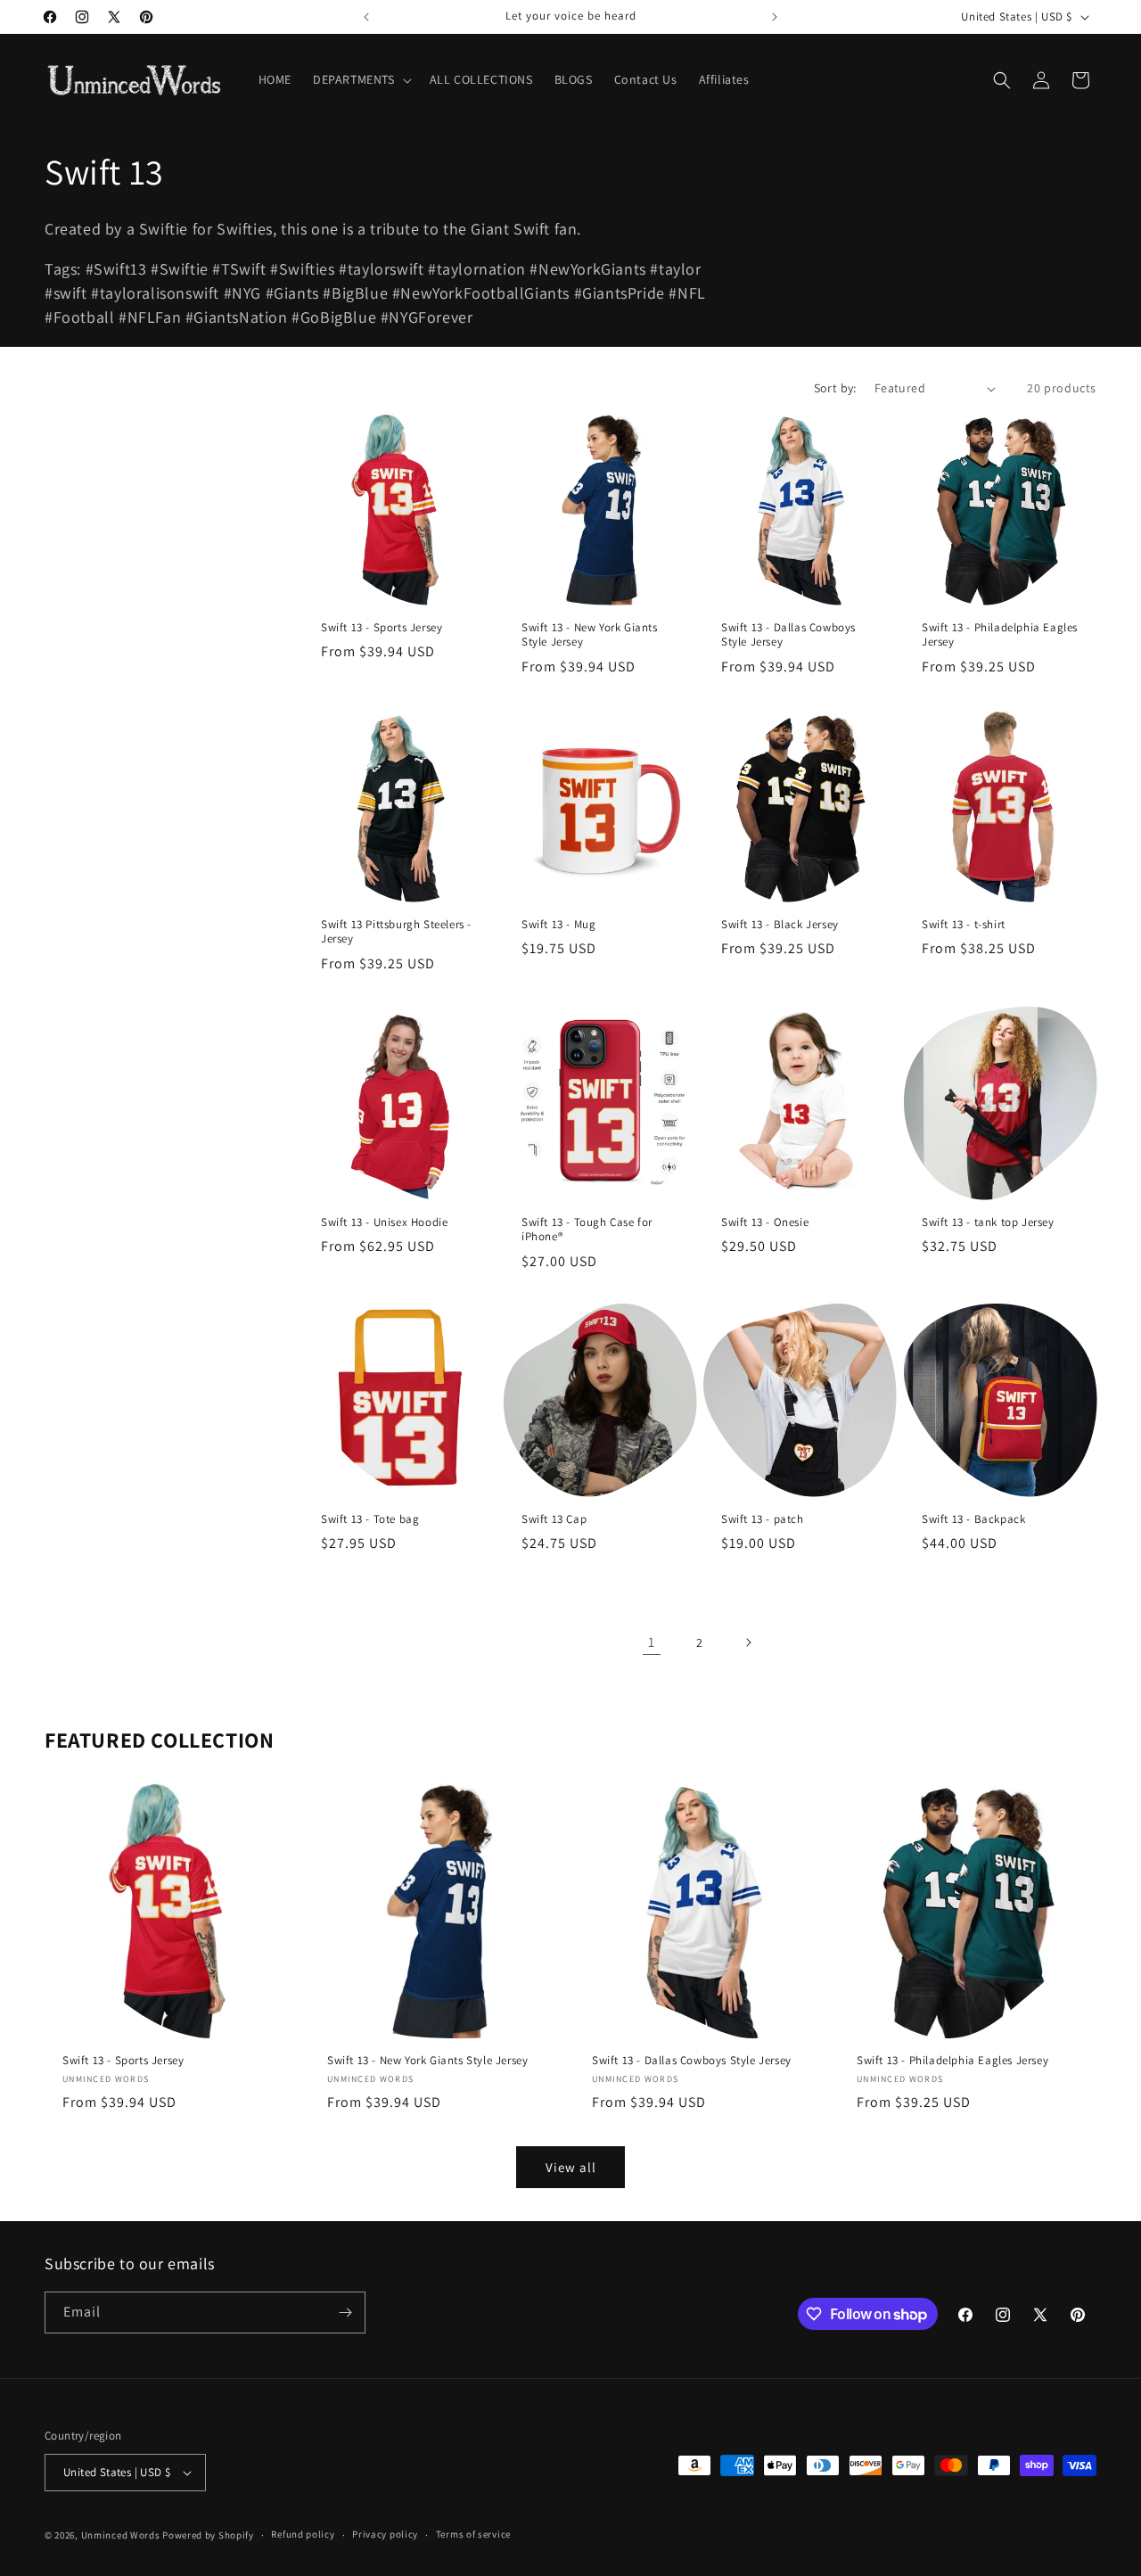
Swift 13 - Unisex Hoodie (384, 1222)
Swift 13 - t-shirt (964, 925)
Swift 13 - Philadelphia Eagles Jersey (1000, 635)
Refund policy (303, 2534)
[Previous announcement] (366, 17)
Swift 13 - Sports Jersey (382, 628)
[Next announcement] (775, 17)
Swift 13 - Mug (558, 925)
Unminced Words (121, 2535)
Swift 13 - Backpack (973, 1518)
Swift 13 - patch (763, 1518)
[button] (361, 79)
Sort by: (835, 388)
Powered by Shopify (208, 2535)
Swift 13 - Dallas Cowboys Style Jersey (788, 635)
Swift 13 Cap (554, 1518)
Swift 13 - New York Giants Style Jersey (590, 635)
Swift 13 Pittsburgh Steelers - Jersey (396, 932)
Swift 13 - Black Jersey (780, 925)
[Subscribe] (345, 2313)
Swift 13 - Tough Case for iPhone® (587, 1229)
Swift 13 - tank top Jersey (988, 1222)
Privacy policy (385, 2534)
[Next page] (748, 1642)
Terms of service (473, 2534)
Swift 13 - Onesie (765, 1222)
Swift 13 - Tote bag (370, 1518)
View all (571, 2167)
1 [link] (652, 1642)
